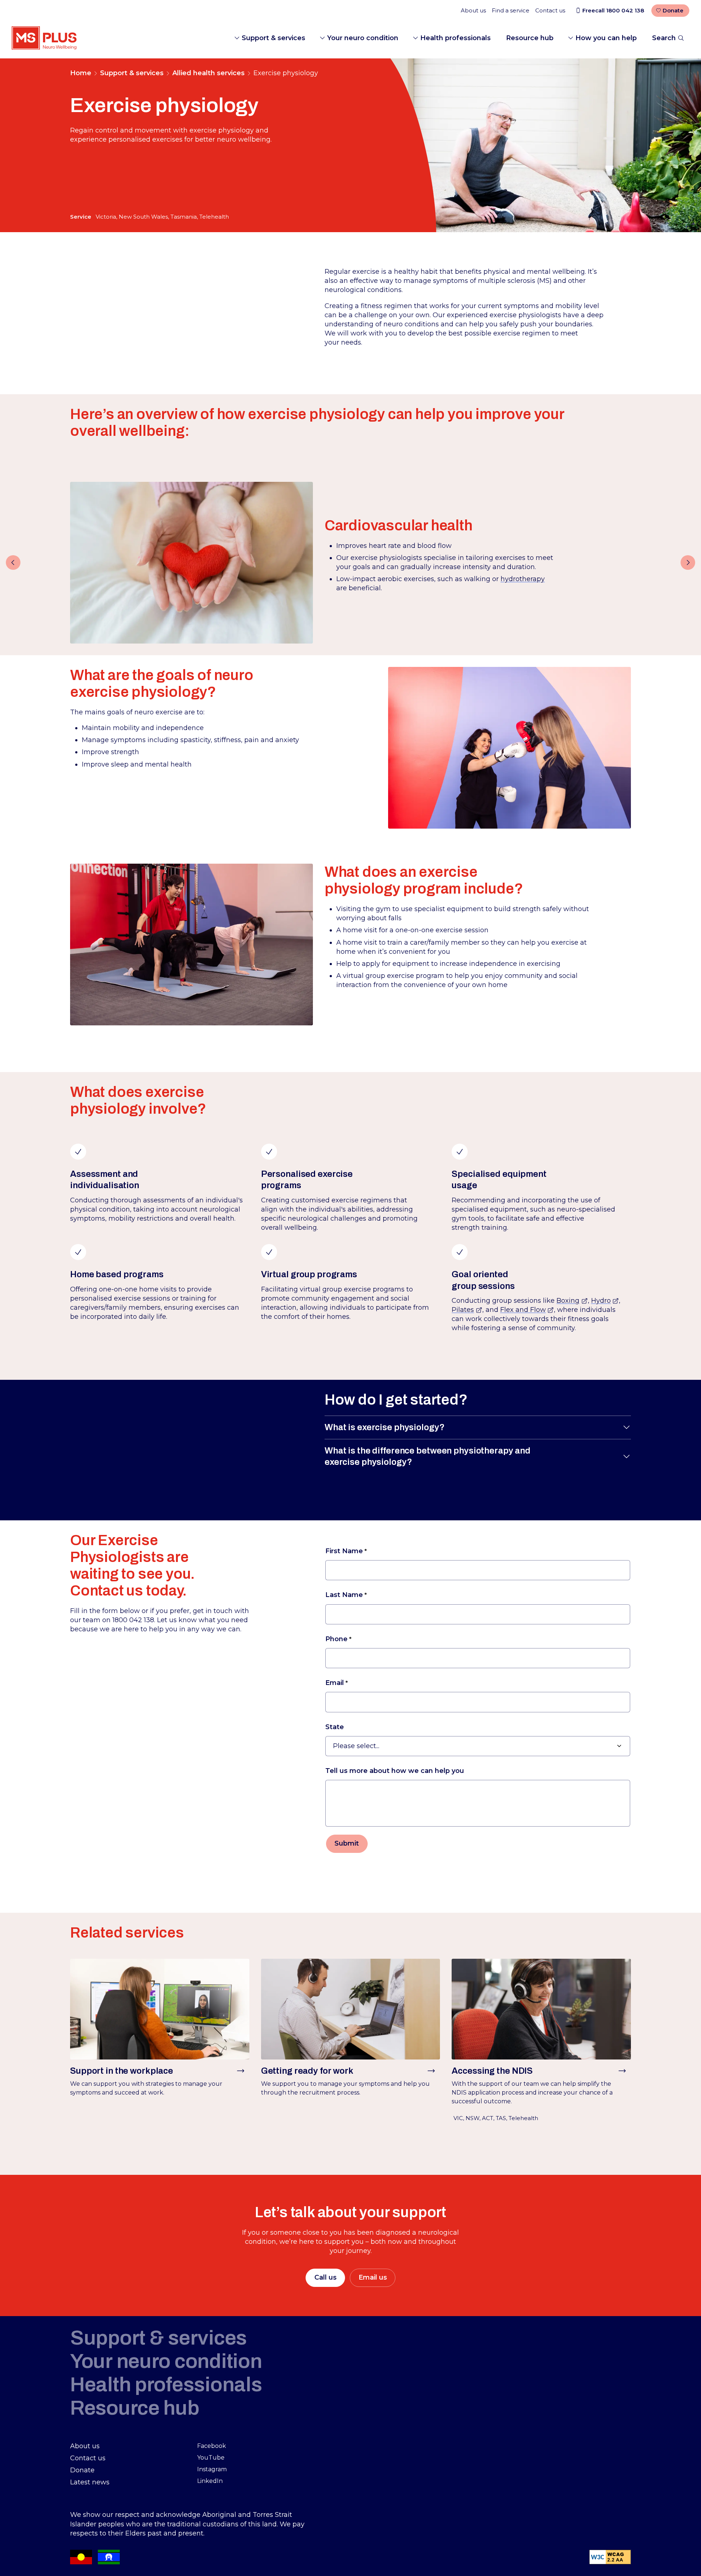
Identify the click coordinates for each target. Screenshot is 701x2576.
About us (473, 10)
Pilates (467, 1310)
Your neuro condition (363, 38)
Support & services (273, 38)
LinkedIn (210, 2481)
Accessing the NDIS (492, 2071)
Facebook (212, 2446)
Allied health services (208, 73)
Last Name (344, 1595)
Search (664, 38)
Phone (336, 1639)
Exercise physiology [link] (286, 73)
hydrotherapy (523, 579)
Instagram (212, 2469)
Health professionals (455, 38)
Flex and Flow (527, 1310)
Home (81, 73)
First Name (344, 1551)
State (335, 1727)
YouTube (211, 2458)
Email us (373, 2277)
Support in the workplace (122, 2071)
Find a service (511, 10)
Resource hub (530, 38)
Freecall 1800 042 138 (613, 10)
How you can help (606, 38)
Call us (325, 2277)
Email (335, 1683)
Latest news (90, 2482)
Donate (673, 10)
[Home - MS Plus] (44, 38)
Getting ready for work (307, 2071)
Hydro (605, 1301)
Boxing (572, 1301)
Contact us (550, 10)
